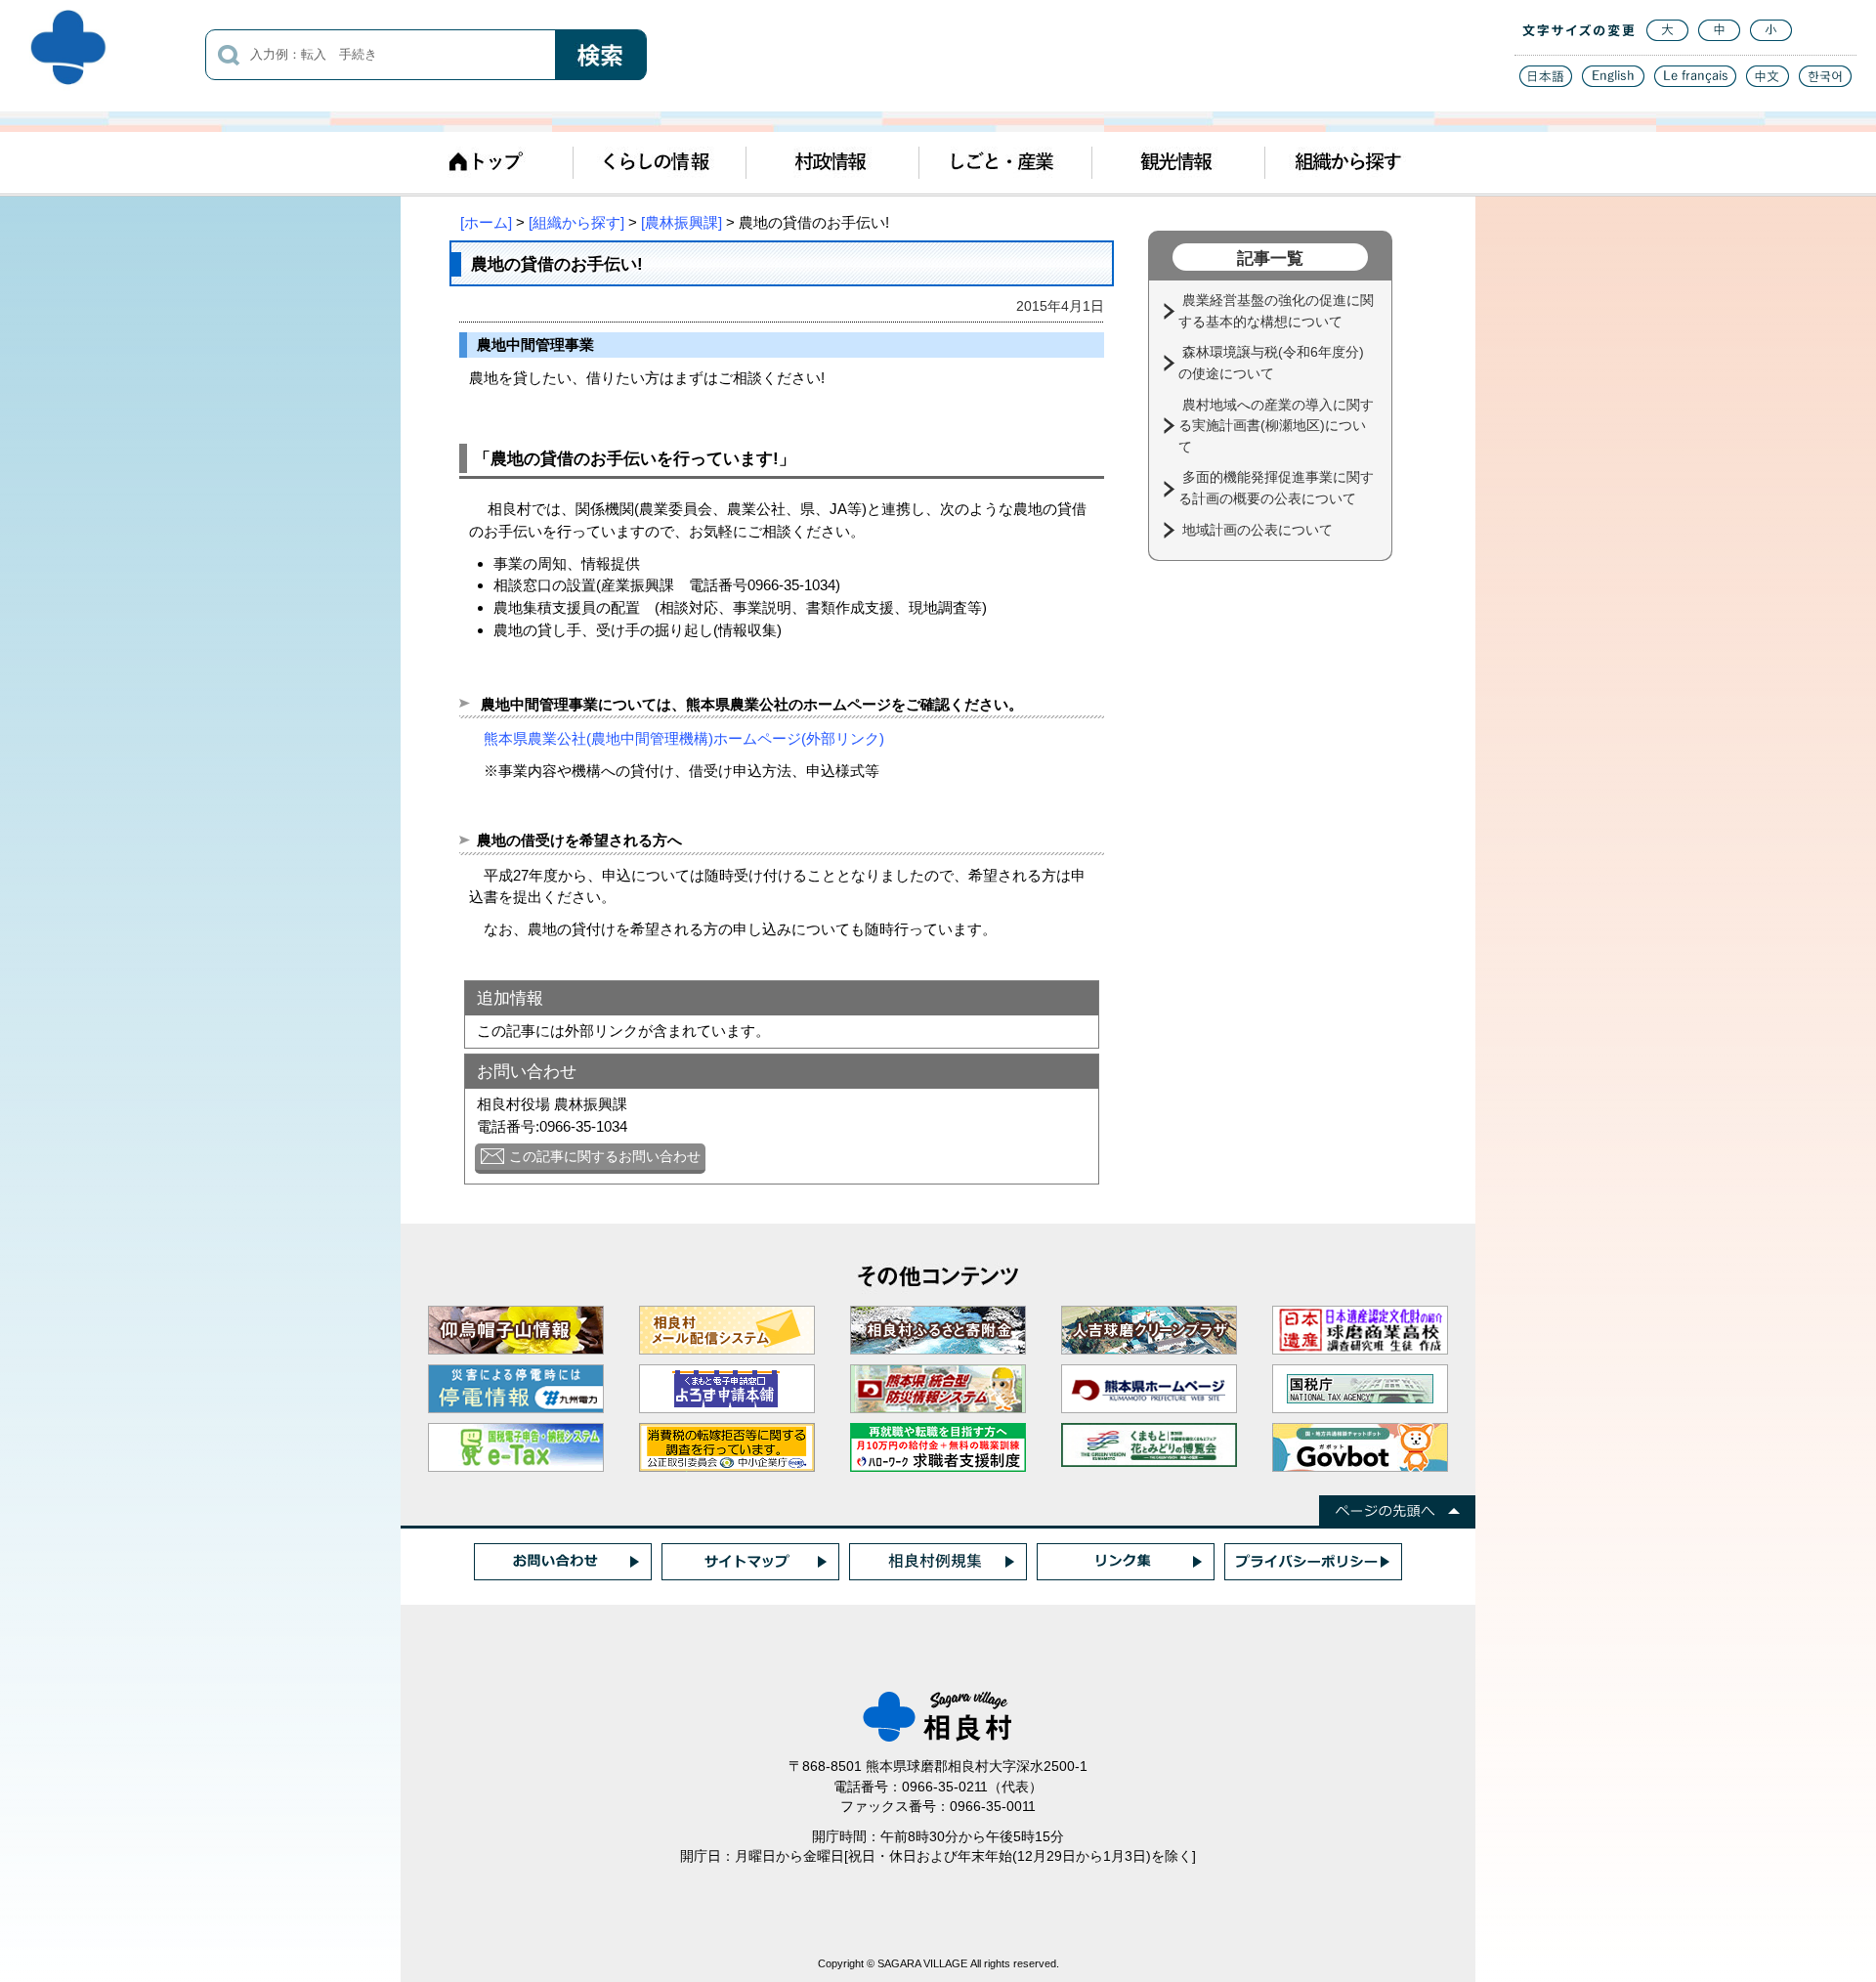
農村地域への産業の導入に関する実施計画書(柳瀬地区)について (1276, 426)
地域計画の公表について (1259, 530)
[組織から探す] (576, 222)
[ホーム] (486, 222)
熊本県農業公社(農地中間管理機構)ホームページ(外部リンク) (684, 738)
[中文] (1768, 82)
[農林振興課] (682, 222)
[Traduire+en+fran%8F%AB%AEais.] (1695, 82)
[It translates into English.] (1613, 82)
